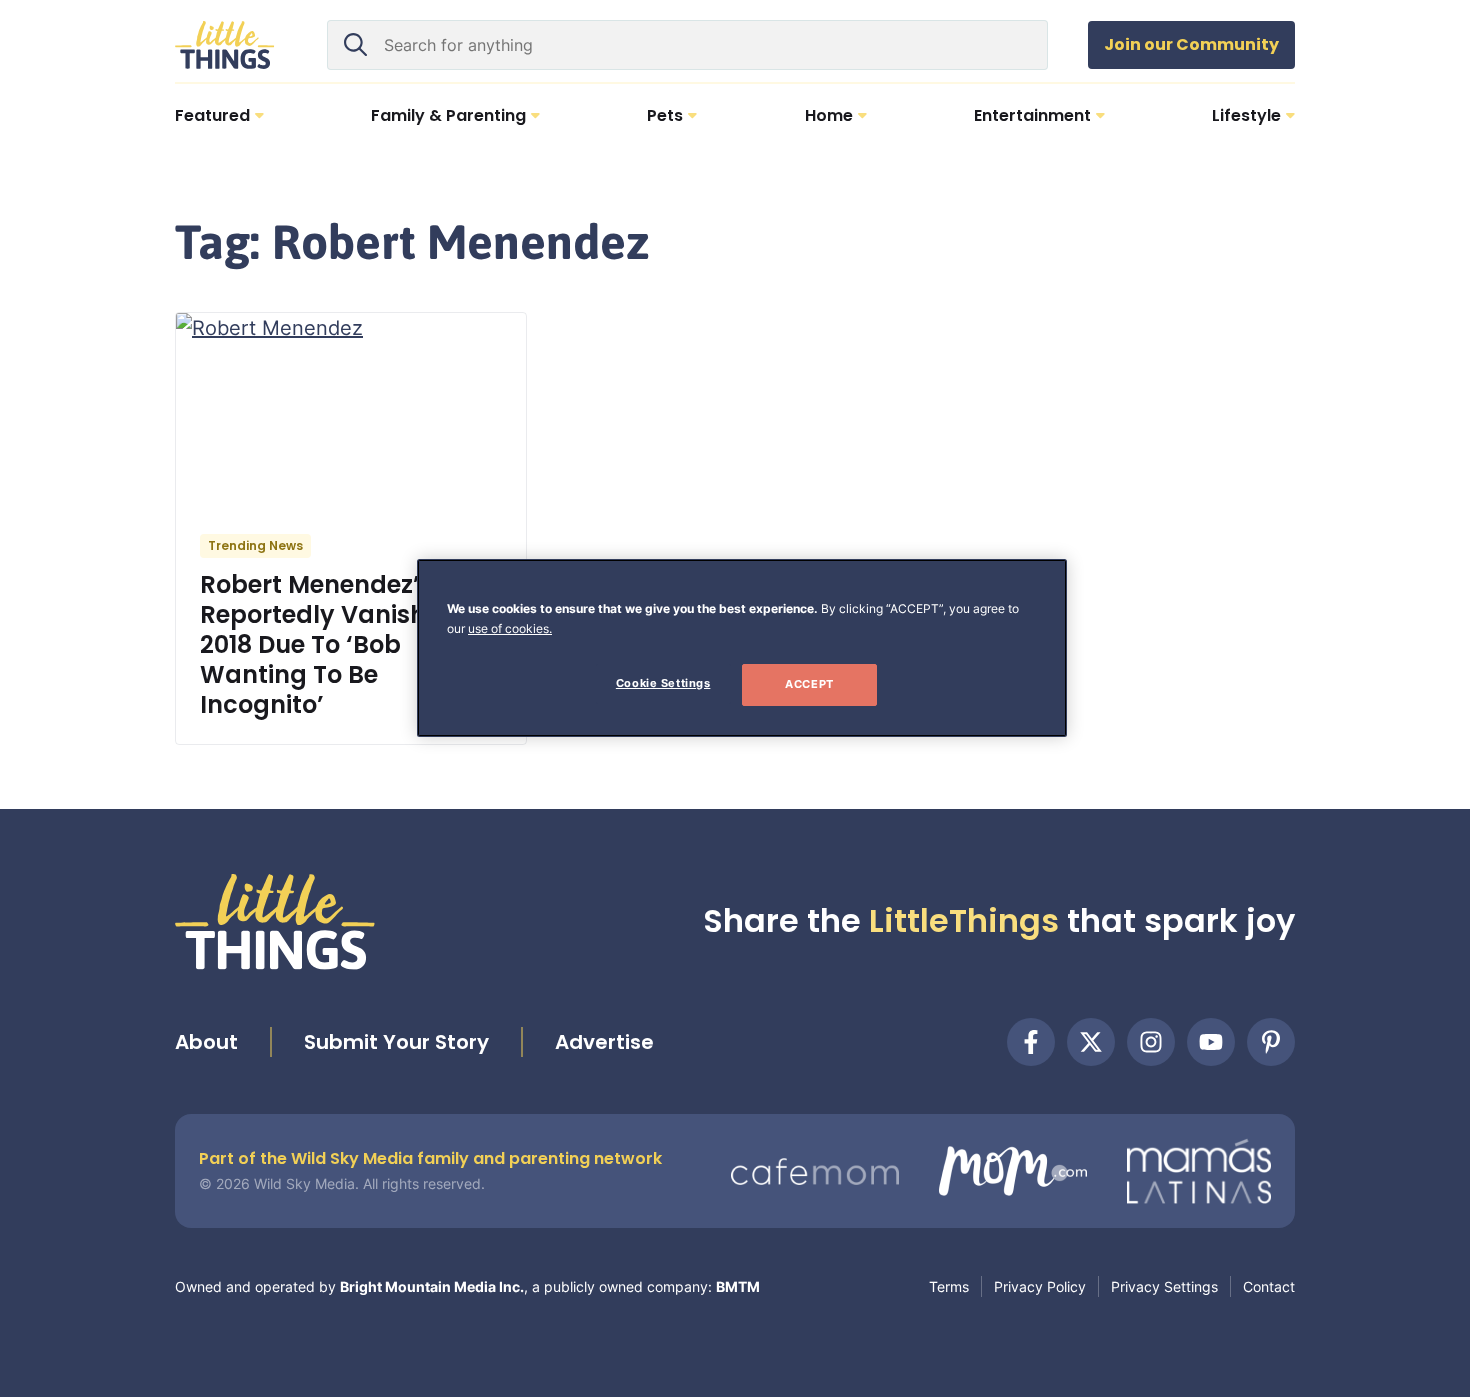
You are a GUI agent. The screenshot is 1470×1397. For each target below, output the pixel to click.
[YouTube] (1211, 1042)
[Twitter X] (1091, 1042)
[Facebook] (1031, 1042)
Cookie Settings (663, 683)
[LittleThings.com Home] (225, 45)
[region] (742, 648)
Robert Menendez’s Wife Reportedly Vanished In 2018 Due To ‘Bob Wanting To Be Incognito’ (346, 644)
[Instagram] (1151, 1042)
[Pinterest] (1271, 1042)
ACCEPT (809, 684)
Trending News (255, 545)
